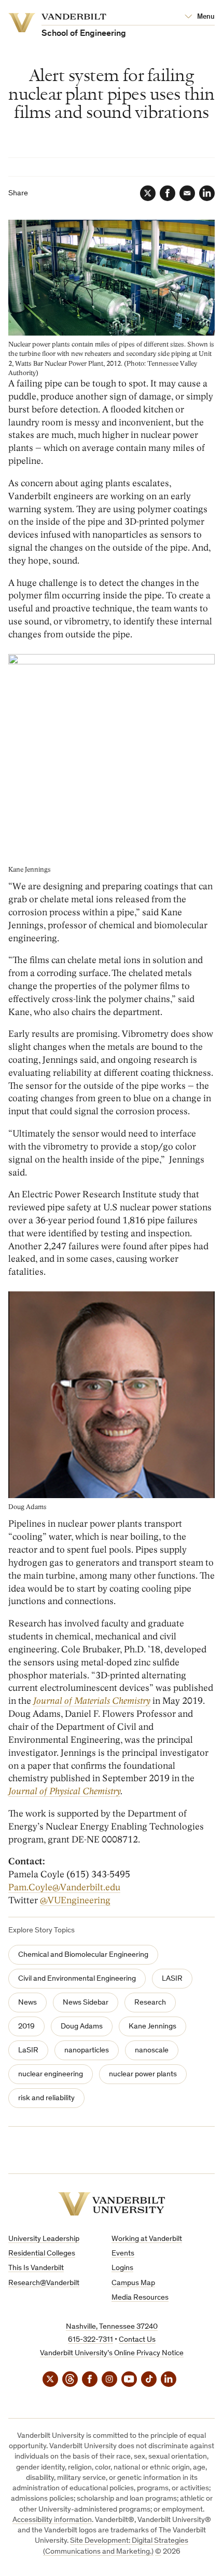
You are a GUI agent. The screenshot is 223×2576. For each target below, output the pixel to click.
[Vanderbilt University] (112, 2204)
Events (123, 2254)
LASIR (172, 1979)
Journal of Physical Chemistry (64, 1791)
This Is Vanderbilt (36, 2268)
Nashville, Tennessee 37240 (112, 2327)
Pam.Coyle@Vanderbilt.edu (64, 1887)
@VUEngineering (75, 1900)
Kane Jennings (152, 2027)
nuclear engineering (51, 2074)
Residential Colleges (42, 2254)
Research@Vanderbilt (44, 2283)
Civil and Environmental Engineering (77, 1979)
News (27, 2003)
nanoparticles (87, 2051)
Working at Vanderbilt (147, 2239)
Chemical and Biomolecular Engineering (83, 1955)
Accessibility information (52, 2520)
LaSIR (28, 2051)
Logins (122, 2268)
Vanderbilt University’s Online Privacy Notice (112, 2353)
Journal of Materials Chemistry (92, 1701)
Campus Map (133, 2283)
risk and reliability (46, 2098)
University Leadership (44, 2239)
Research (150, 2003)
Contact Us (137, 2340)
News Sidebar (86, 2003)
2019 (26, 2027)
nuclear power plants (143, 2074)
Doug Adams (82, 2027)
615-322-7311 (90, 2340)
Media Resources (140, 2298)
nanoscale (152, 2051)
